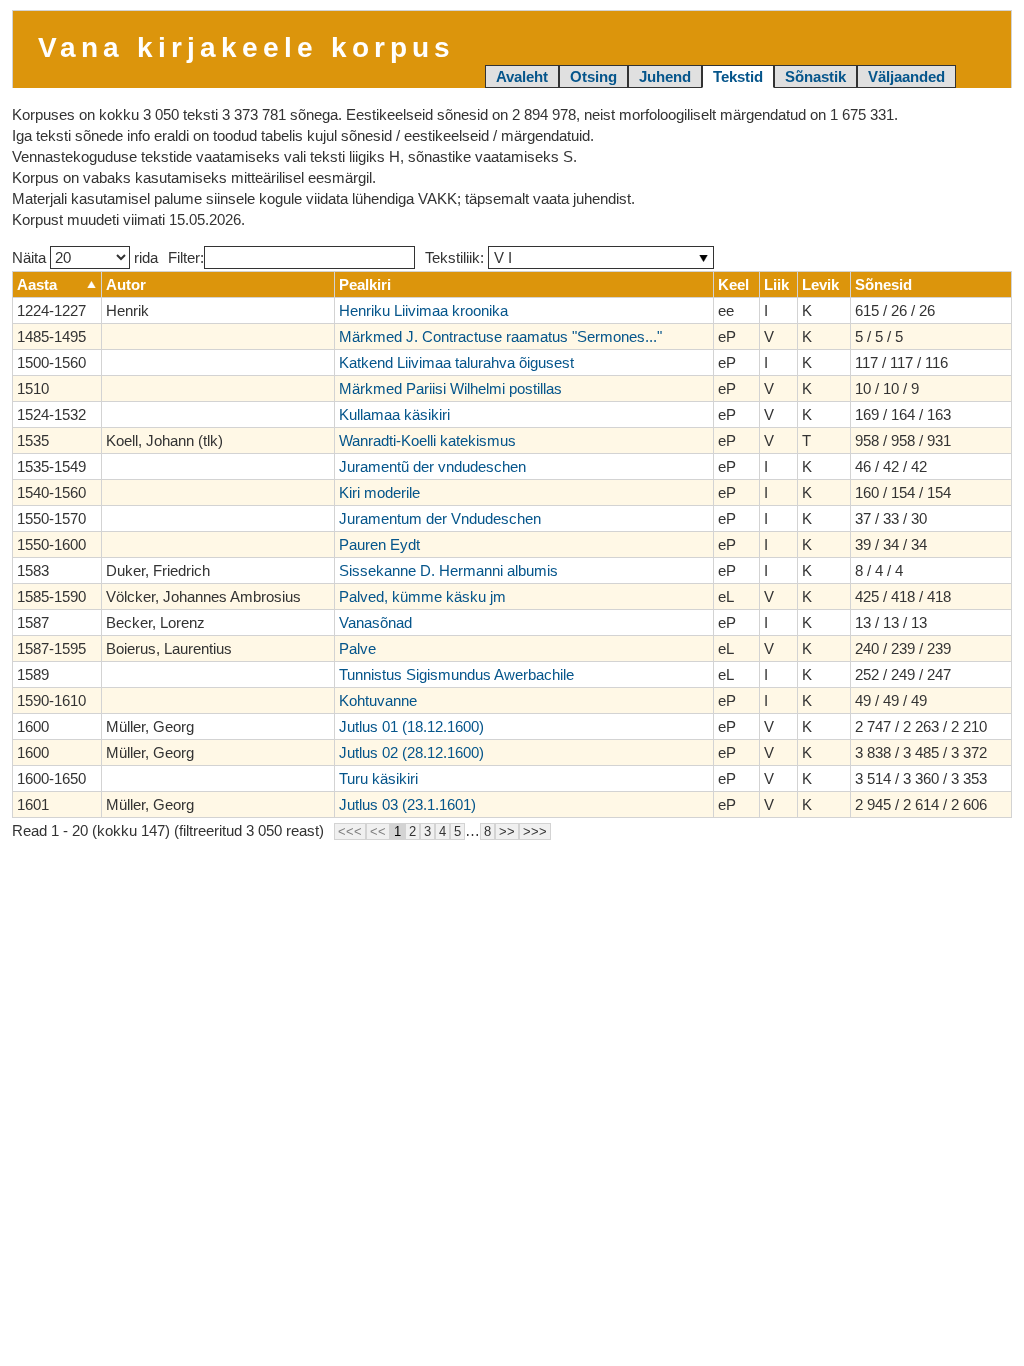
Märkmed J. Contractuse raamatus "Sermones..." (500, 336)
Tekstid (738, 76)
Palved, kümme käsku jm (422, 596)
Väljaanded (906, 76)
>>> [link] (535, 831)
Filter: (186, 257)
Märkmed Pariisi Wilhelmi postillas (450, 388)
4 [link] (442, 831)
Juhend (665, 76)
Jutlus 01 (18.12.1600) (411, 726)
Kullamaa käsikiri (394, 414)
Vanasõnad (375, 622)
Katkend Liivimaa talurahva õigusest (456, 362)
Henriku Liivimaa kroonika (423, 310)
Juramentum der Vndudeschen (440, 518)
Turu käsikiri (378, 778)
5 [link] (457, 831)
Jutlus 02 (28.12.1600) (411, 752)
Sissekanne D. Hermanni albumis (448, 570)
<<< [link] (350, 831)
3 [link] (427, 831)
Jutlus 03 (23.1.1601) (407, 804)
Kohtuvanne (378, 700)
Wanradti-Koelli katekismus (427, 440)
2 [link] (412, 831)
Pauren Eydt (379, 544)
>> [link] (507, 831)
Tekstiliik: (456, 257)
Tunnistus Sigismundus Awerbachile (456, 674)
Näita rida (85, 257)
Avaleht (522, 76)
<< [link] (378, 831)
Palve (357, 648)
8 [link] (487, 831)
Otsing (593, 76)
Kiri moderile (379, 492)
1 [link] (397, 831)
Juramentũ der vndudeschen (432, 466)
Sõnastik (815, 76)
